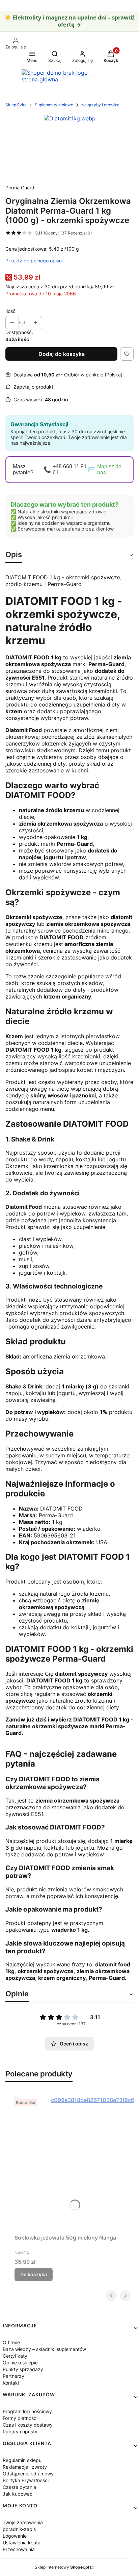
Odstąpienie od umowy (28, 2474)
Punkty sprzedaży (23, 2369)
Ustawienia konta (22, 2543)
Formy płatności (20, 2418)
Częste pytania (19, 2487)
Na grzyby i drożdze (100, 105)
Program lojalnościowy (27, 2411)
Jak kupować (18, 2494)
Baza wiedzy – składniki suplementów (44, 2349)
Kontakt (11, 2383)
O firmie (11, 2342)
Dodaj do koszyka (62, 354)
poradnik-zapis (19, 2529)
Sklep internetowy (62, 2567)
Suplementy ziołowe (54, 105)
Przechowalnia (19, 2549)
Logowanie (15, 2536)
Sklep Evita (16, 105)
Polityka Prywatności (26, 2480)
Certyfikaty (15, 2356)
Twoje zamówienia (23, 2522)
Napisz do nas (109, 469)
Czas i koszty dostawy (28, 2425)
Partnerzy (13, 2376)
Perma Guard (20, 188)
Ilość (10, 311)
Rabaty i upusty (20, 2432)
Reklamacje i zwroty (25, 2467)
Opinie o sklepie (20, 2363)
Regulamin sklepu (22, 2460)
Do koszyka (34, 2274)
